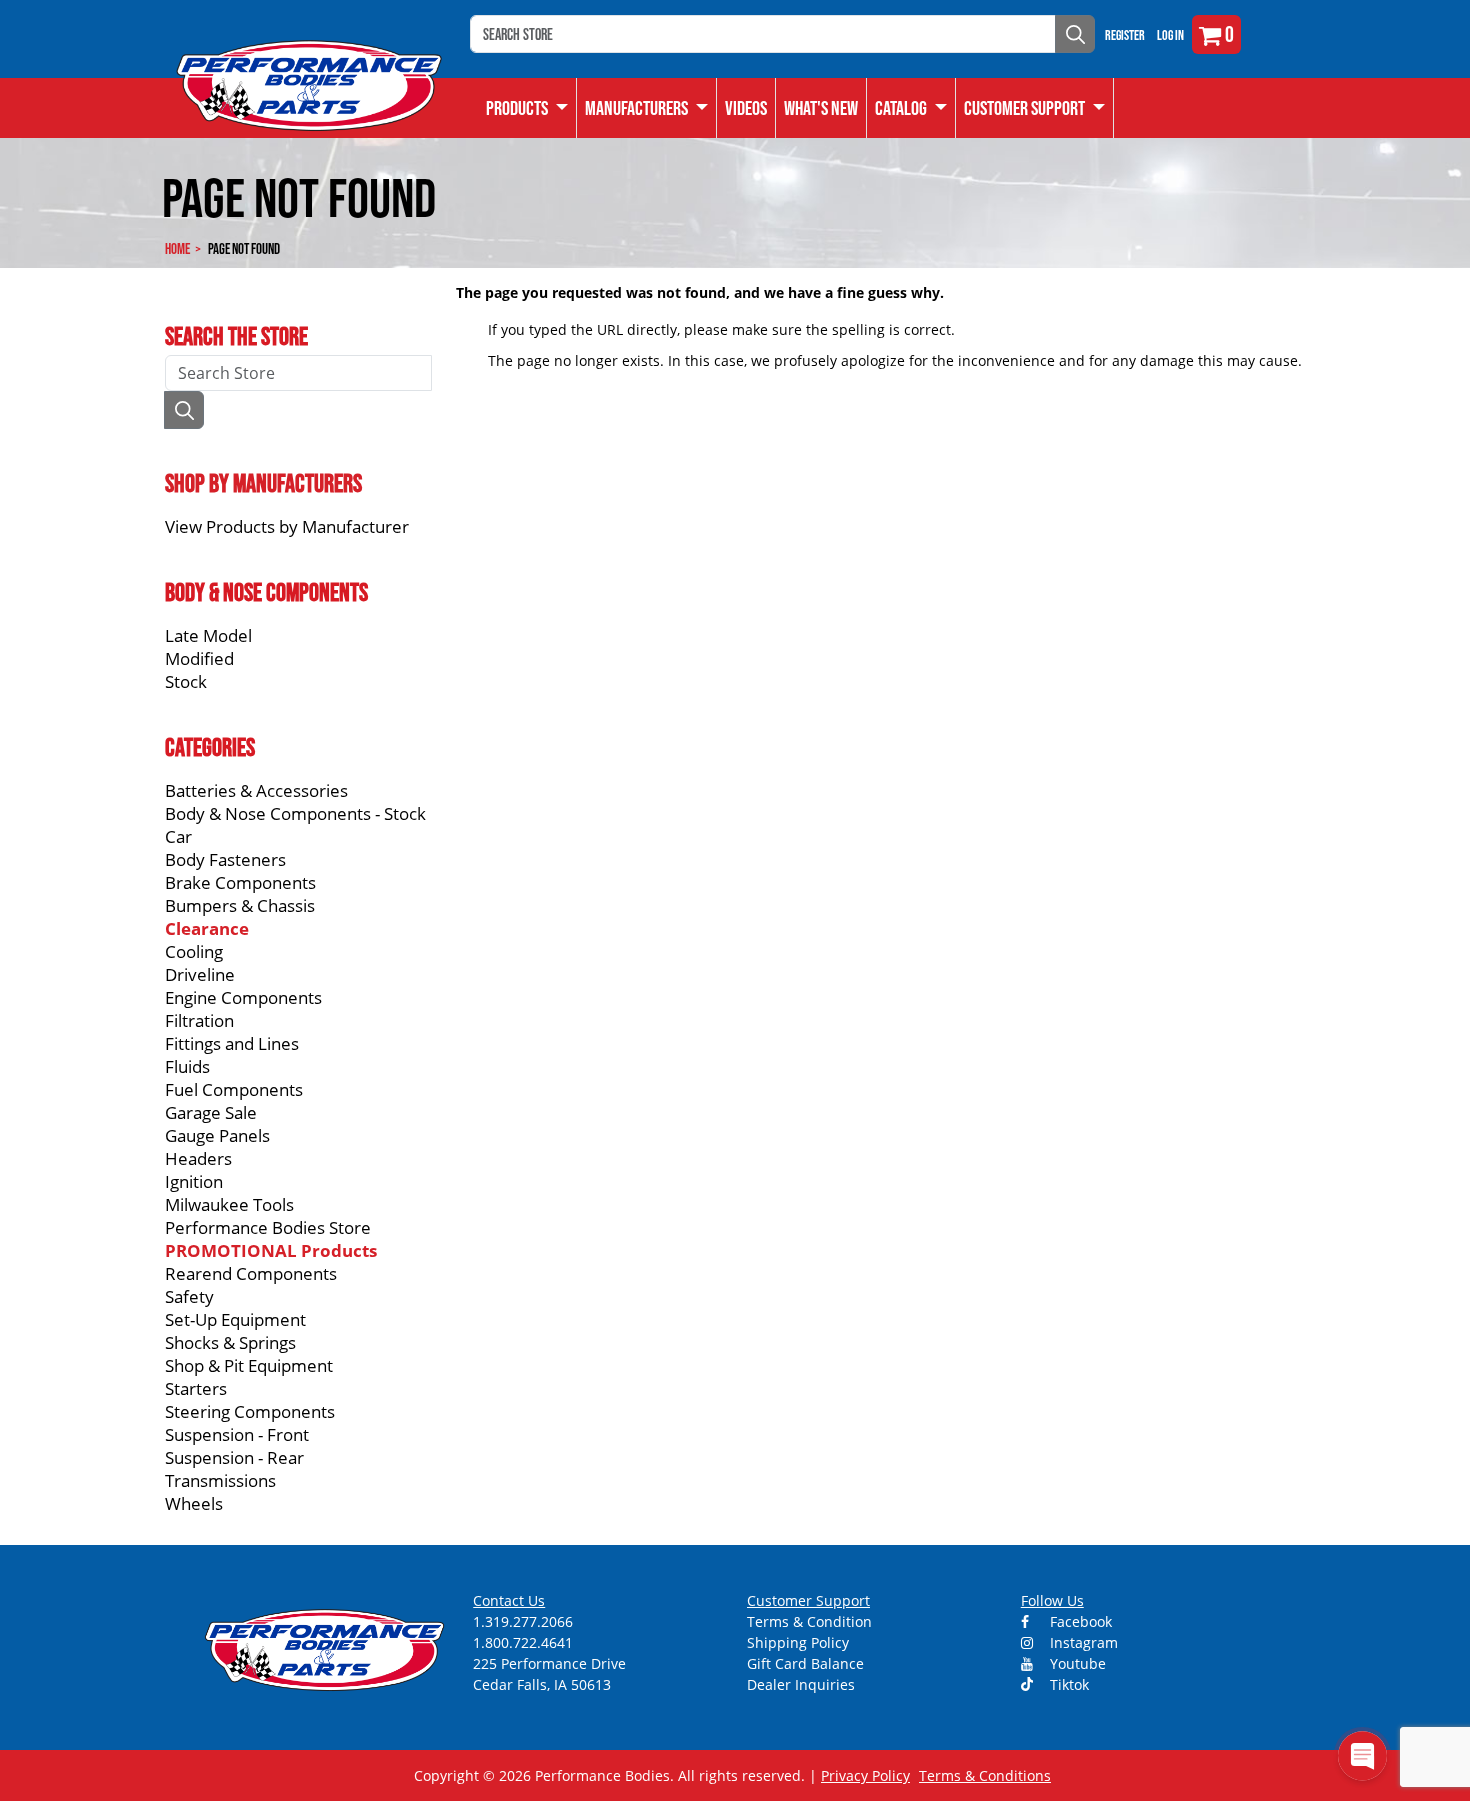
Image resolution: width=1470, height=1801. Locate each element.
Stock (186, 681)
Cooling (194, 951)
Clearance (207, 928)
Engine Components (243, 997)
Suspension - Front (237, 1434)
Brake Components (240, 882)
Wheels (194, 1503)
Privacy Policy (865, 1775)
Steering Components (250, 1411)
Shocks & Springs (230, 1342)
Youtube (1076, 1663)
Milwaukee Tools (229, 1204)
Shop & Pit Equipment (249, 1365)
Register (1125, 35)
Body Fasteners (225, 859)
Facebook (1079, 1621)
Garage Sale (211, 1112)
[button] (911, 108)
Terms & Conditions (985, 1775)
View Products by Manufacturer (287, 526)
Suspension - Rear (234, 1457)
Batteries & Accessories (256, 790)
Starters (196, 1388)
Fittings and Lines (232, 1043)
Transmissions (220, 1480)
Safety (189, 1296)
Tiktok (1067, 1684)
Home (177, 248)
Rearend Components (251, 1273)
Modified (199, 658)
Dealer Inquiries (801, 1684)
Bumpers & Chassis (240, 905)
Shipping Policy (798, 1642)
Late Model (208, 635)
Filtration (199, 1020)
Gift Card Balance (805, 1663)
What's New (821, 108)
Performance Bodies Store (268, 1227)
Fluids (187, 1066)
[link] (527, 108)
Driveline (200, 974)
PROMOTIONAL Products (271, 1250)
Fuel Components (234, 1089)
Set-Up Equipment (235, 1319)
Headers (198, 1158)
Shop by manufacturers (263, 483)
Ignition (194, 1181)
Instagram (1082, 1642)
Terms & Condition (809, 1621)
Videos (746, 108)
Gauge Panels (217, 1135)
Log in (1170, 35)
